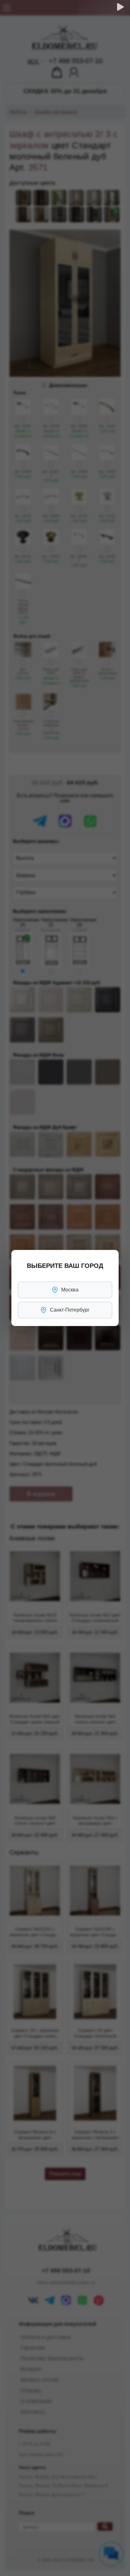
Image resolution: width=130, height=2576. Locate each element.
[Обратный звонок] (120, 7)
